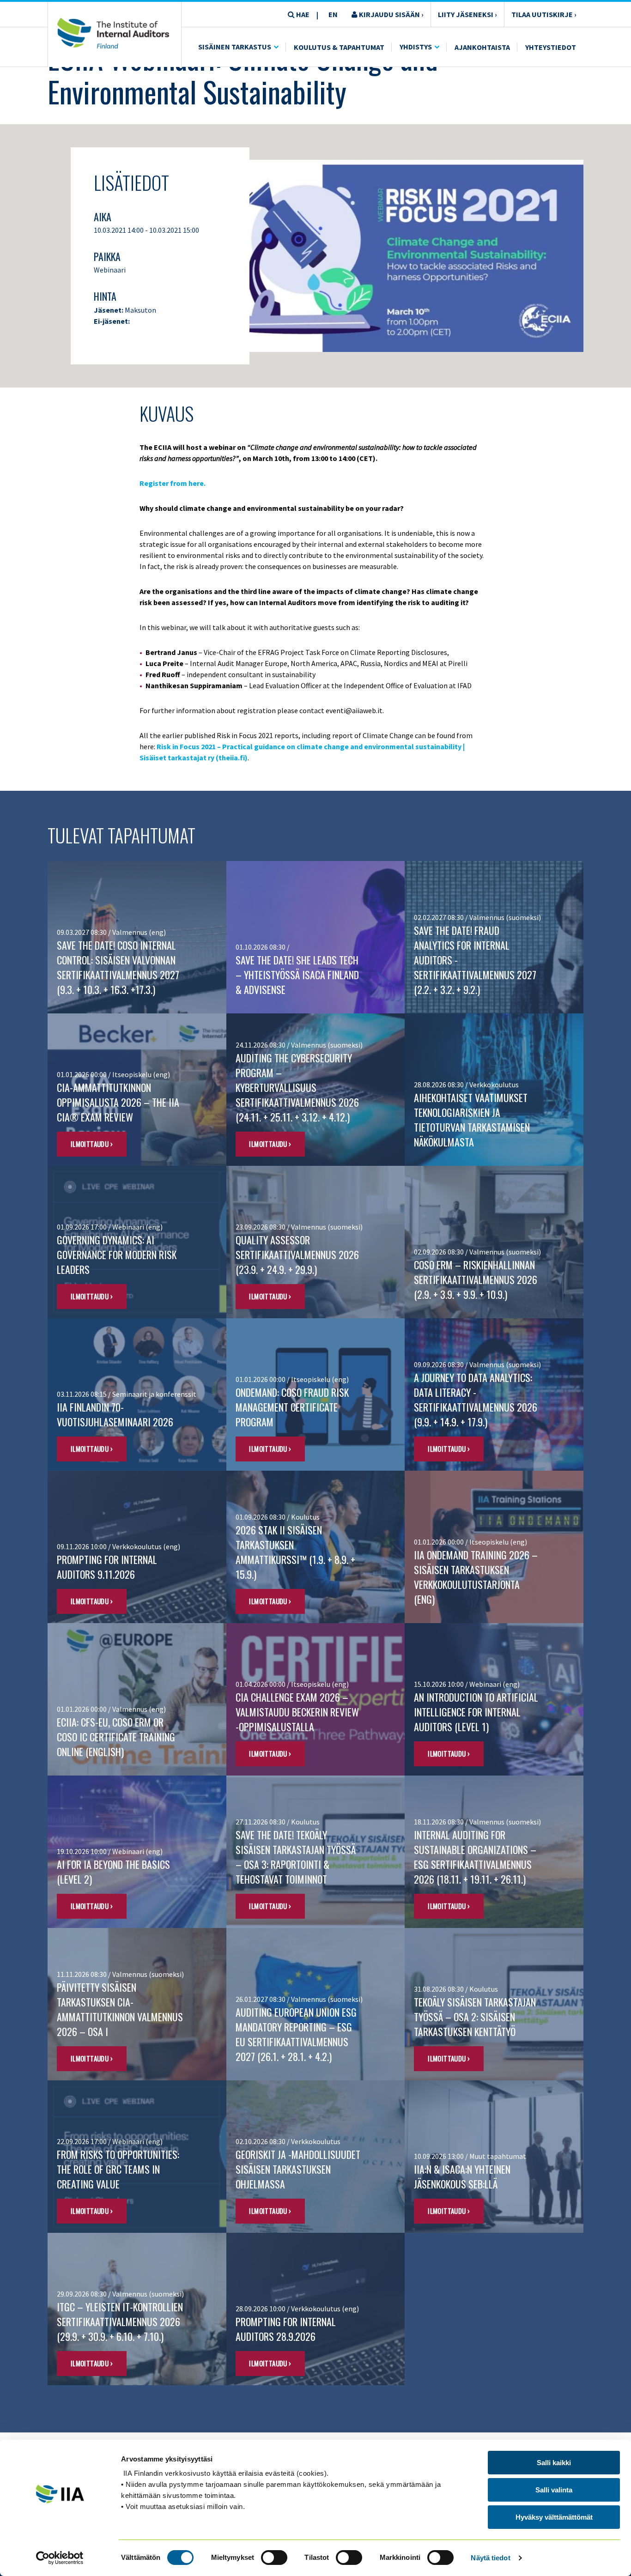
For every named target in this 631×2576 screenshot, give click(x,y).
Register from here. (173, 483)
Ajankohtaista (482, 47)
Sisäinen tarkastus (235, 47)
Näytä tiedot (490, 2558)
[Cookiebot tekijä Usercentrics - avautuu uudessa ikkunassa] (60, 2558)
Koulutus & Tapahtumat (339, 47)
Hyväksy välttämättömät (554, 2517)
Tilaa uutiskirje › (544, 14)
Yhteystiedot (551, 47)
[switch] (274, 2558)
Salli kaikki (554, 2463)
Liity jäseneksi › (467, 14)
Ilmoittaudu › (92, 1144)
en (333, 14)
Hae (302, 14)
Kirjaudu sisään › (391, 14)
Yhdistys (416, 47)
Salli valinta (554, 2490)
